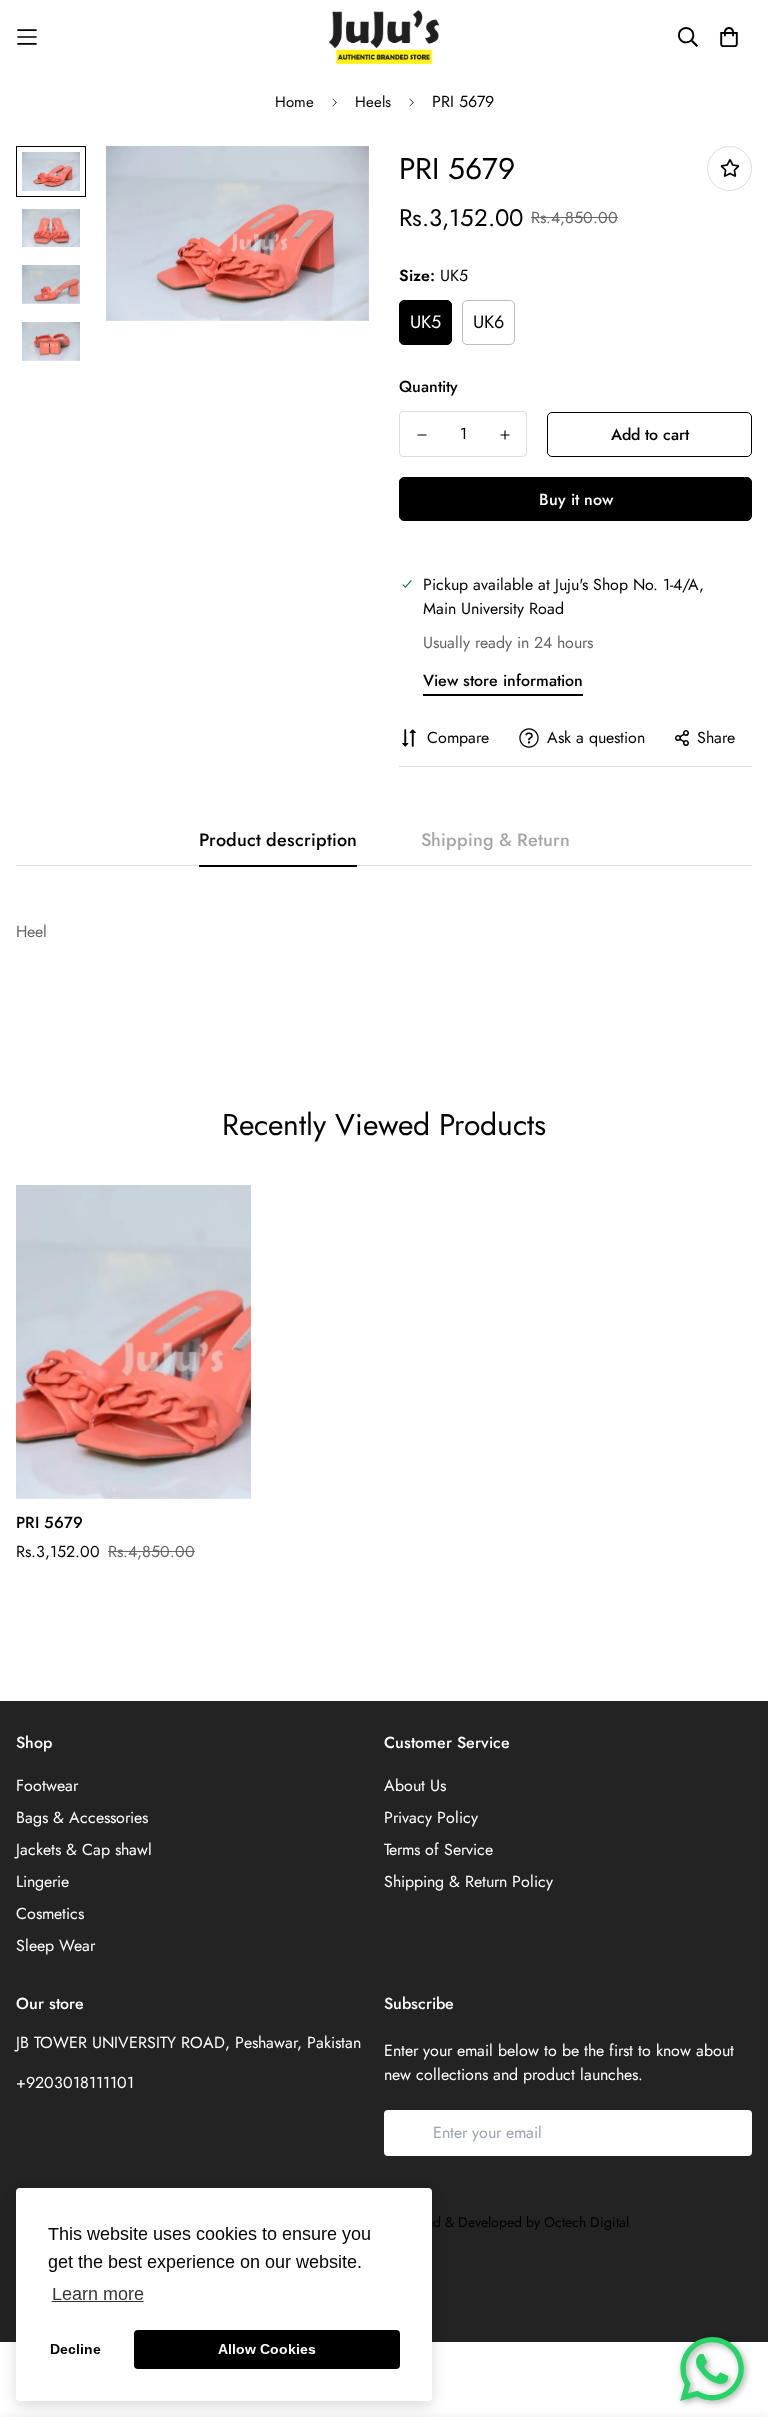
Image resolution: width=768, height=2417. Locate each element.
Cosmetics (50, 1913)
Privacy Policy (431, 1817)
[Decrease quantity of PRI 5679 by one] (421, 435)
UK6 (488, 322)
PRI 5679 (49, 1522)
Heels (373, 102)
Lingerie (42, 1881)
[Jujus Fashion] (384, 37)
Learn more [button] (98, 2294)
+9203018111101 (75, 2082)
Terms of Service (438, 1849)
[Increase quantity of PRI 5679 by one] (504, 435)
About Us (415, 1785)
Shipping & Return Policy (468, 1881)
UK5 (425, 322)
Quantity (428, 386)
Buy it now (576, 499)
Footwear (47, 1785)
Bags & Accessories (82, 1817)
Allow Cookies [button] (267, 2349)
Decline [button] (75, 2349)
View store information (503, 680)
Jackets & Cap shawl (84, 1849)
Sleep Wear (55, 1945)
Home (294, 102)
